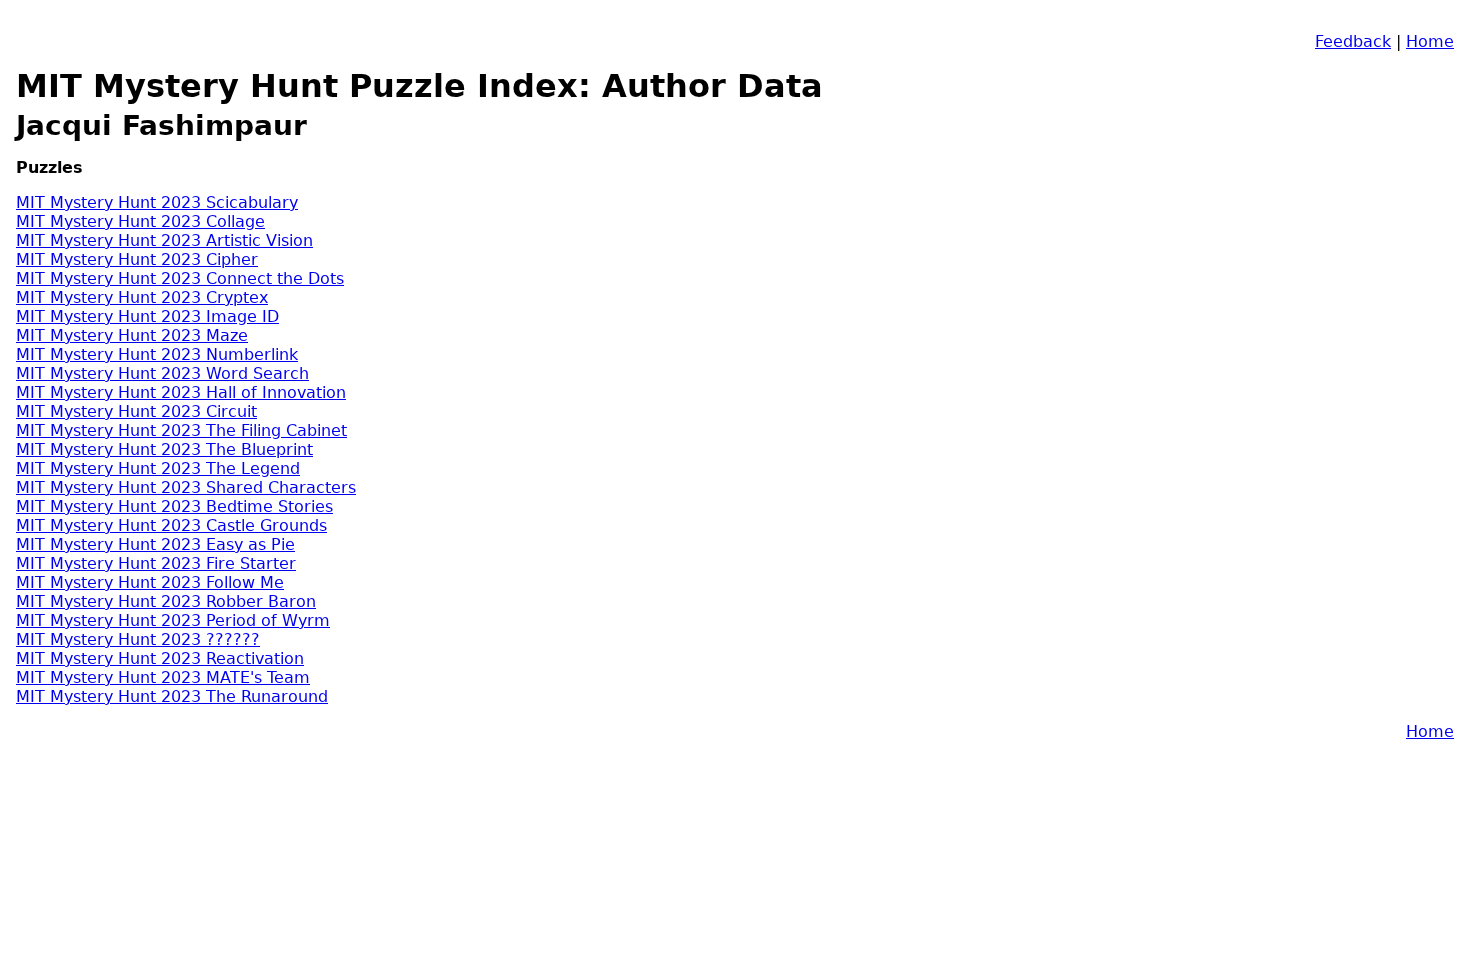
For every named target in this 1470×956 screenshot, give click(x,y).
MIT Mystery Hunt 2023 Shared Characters (186, 487)
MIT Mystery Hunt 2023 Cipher (137, 259)
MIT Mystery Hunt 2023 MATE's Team (163, 677)
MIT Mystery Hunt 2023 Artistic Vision (164, 240)
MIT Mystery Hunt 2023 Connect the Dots (180, 278)
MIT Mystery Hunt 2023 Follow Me (150, 582)
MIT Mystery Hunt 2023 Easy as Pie (155, 544)
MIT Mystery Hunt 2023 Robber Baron (166, 601)
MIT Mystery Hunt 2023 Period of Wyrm (173, 620)
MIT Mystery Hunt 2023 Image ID (147, 316)
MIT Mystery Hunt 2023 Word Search (162, 373)
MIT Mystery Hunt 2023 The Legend (158, 468)
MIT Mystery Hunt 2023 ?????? (138, 639)
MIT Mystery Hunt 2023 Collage (140, 221)
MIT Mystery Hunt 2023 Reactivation (160, 658)
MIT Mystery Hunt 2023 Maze (132, 335)
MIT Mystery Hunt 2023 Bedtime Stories (174, 506)
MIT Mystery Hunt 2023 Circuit (136, 411)
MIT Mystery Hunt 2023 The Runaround (172, 696)
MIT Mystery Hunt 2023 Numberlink (157, 354)
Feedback (1353, 41)
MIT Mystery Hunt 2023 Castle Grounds (171, 525)
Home (1430, 41)
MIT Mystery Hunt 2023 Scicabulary (157, 202)
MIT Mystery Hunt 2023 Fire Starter (156, 563)
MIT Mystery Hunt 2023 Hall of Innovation (181, 392)
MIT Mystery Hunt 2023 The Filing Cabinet (181, 430)
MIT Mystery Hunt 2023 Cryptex (142, 297)
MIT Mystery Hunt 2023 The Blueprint (164, 449)
